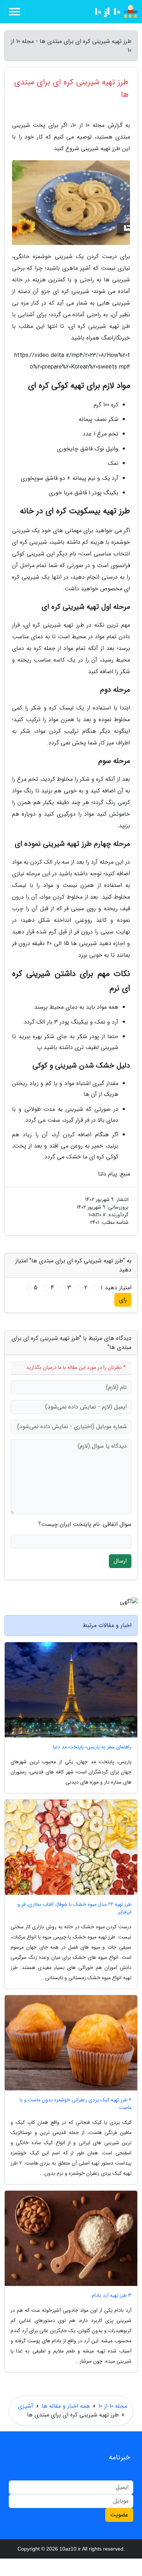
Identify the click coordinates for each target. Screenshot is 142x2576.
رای (123, 1300)
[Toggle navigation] (15, 12)
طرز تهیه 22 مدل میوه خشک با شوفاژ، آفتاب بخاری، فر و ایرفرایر (74, 1908)
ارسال (120, 1561)
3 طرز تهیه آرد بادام (112, 2296)
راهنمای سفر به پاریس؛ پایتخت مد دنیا (92, 1747)
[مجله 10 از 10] (111, 12)
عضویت (119, 2515)
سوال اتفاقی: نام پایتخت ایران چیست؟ (85, 1524)
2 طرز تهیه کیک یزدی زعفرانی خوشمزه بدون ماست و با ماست (76, 2104)
